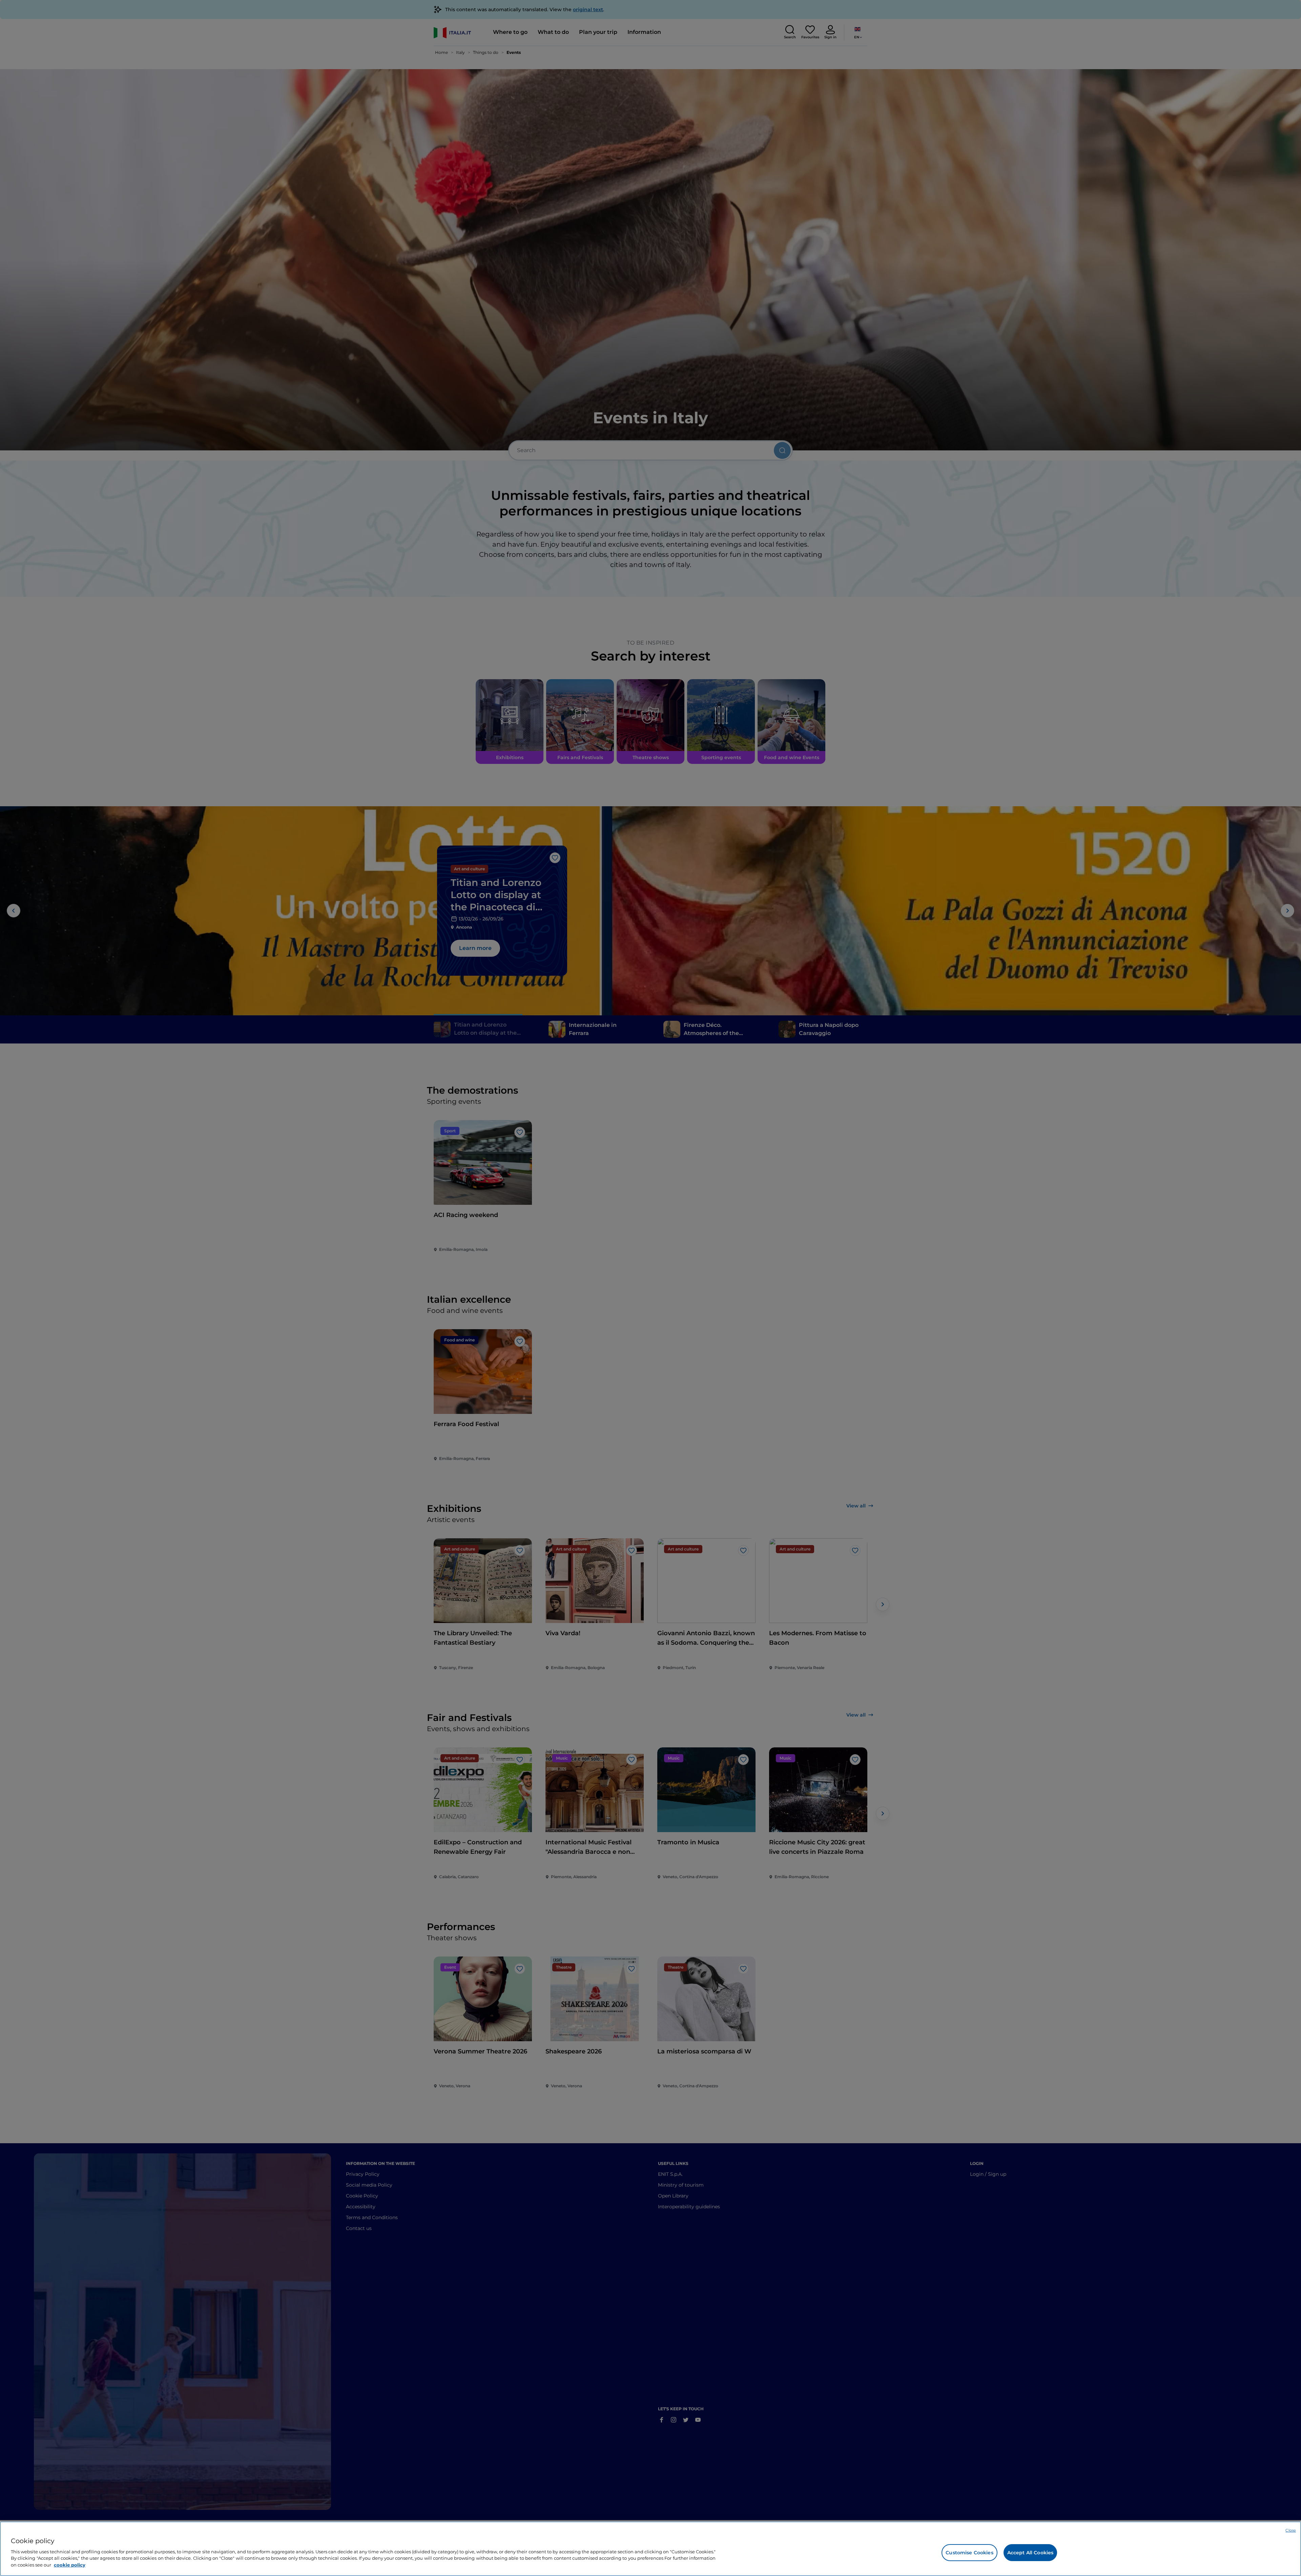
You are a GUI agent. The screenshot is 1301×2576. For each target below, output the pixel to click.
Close (1291, 2530)
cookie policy (70, 2564)
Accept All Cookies (1030, 2553)
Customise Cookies (969, 2553)
